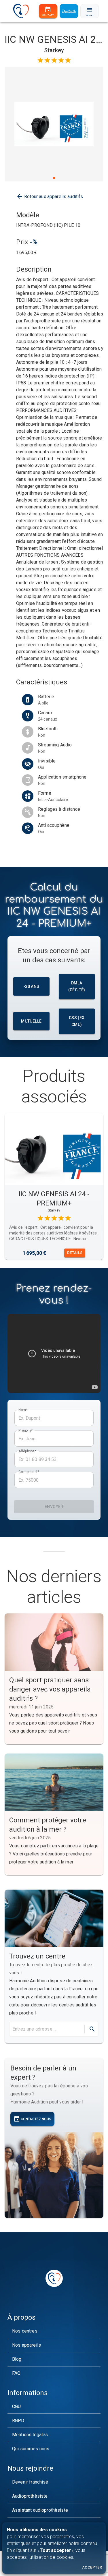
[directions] (92, 2029)
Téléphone (28, 1451)
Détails (75, 1253)
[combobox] (46, 2029)
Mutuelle (31, 1021)
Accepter (92, 2567)
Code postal (29, 1472)
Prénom (25, 1431)
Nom (23, 1410)
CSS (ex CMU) (77, 1021)
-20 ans (31, 986)
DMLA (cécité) (77, 987)
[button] (54, 2331)
